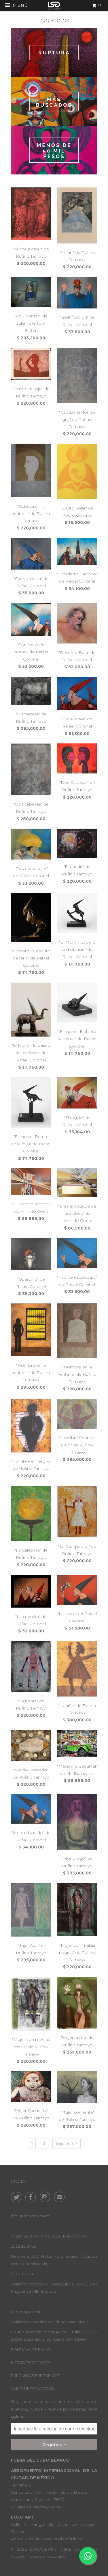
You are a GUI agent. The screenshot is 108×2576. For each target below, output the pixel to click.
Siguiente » (67, 2143)
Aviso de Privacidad (33, 2389)
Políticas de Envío (31, 2350)
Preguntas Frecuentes (36, 2376)
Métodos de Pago (30, 2363)
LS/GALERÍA (42, 2549)
